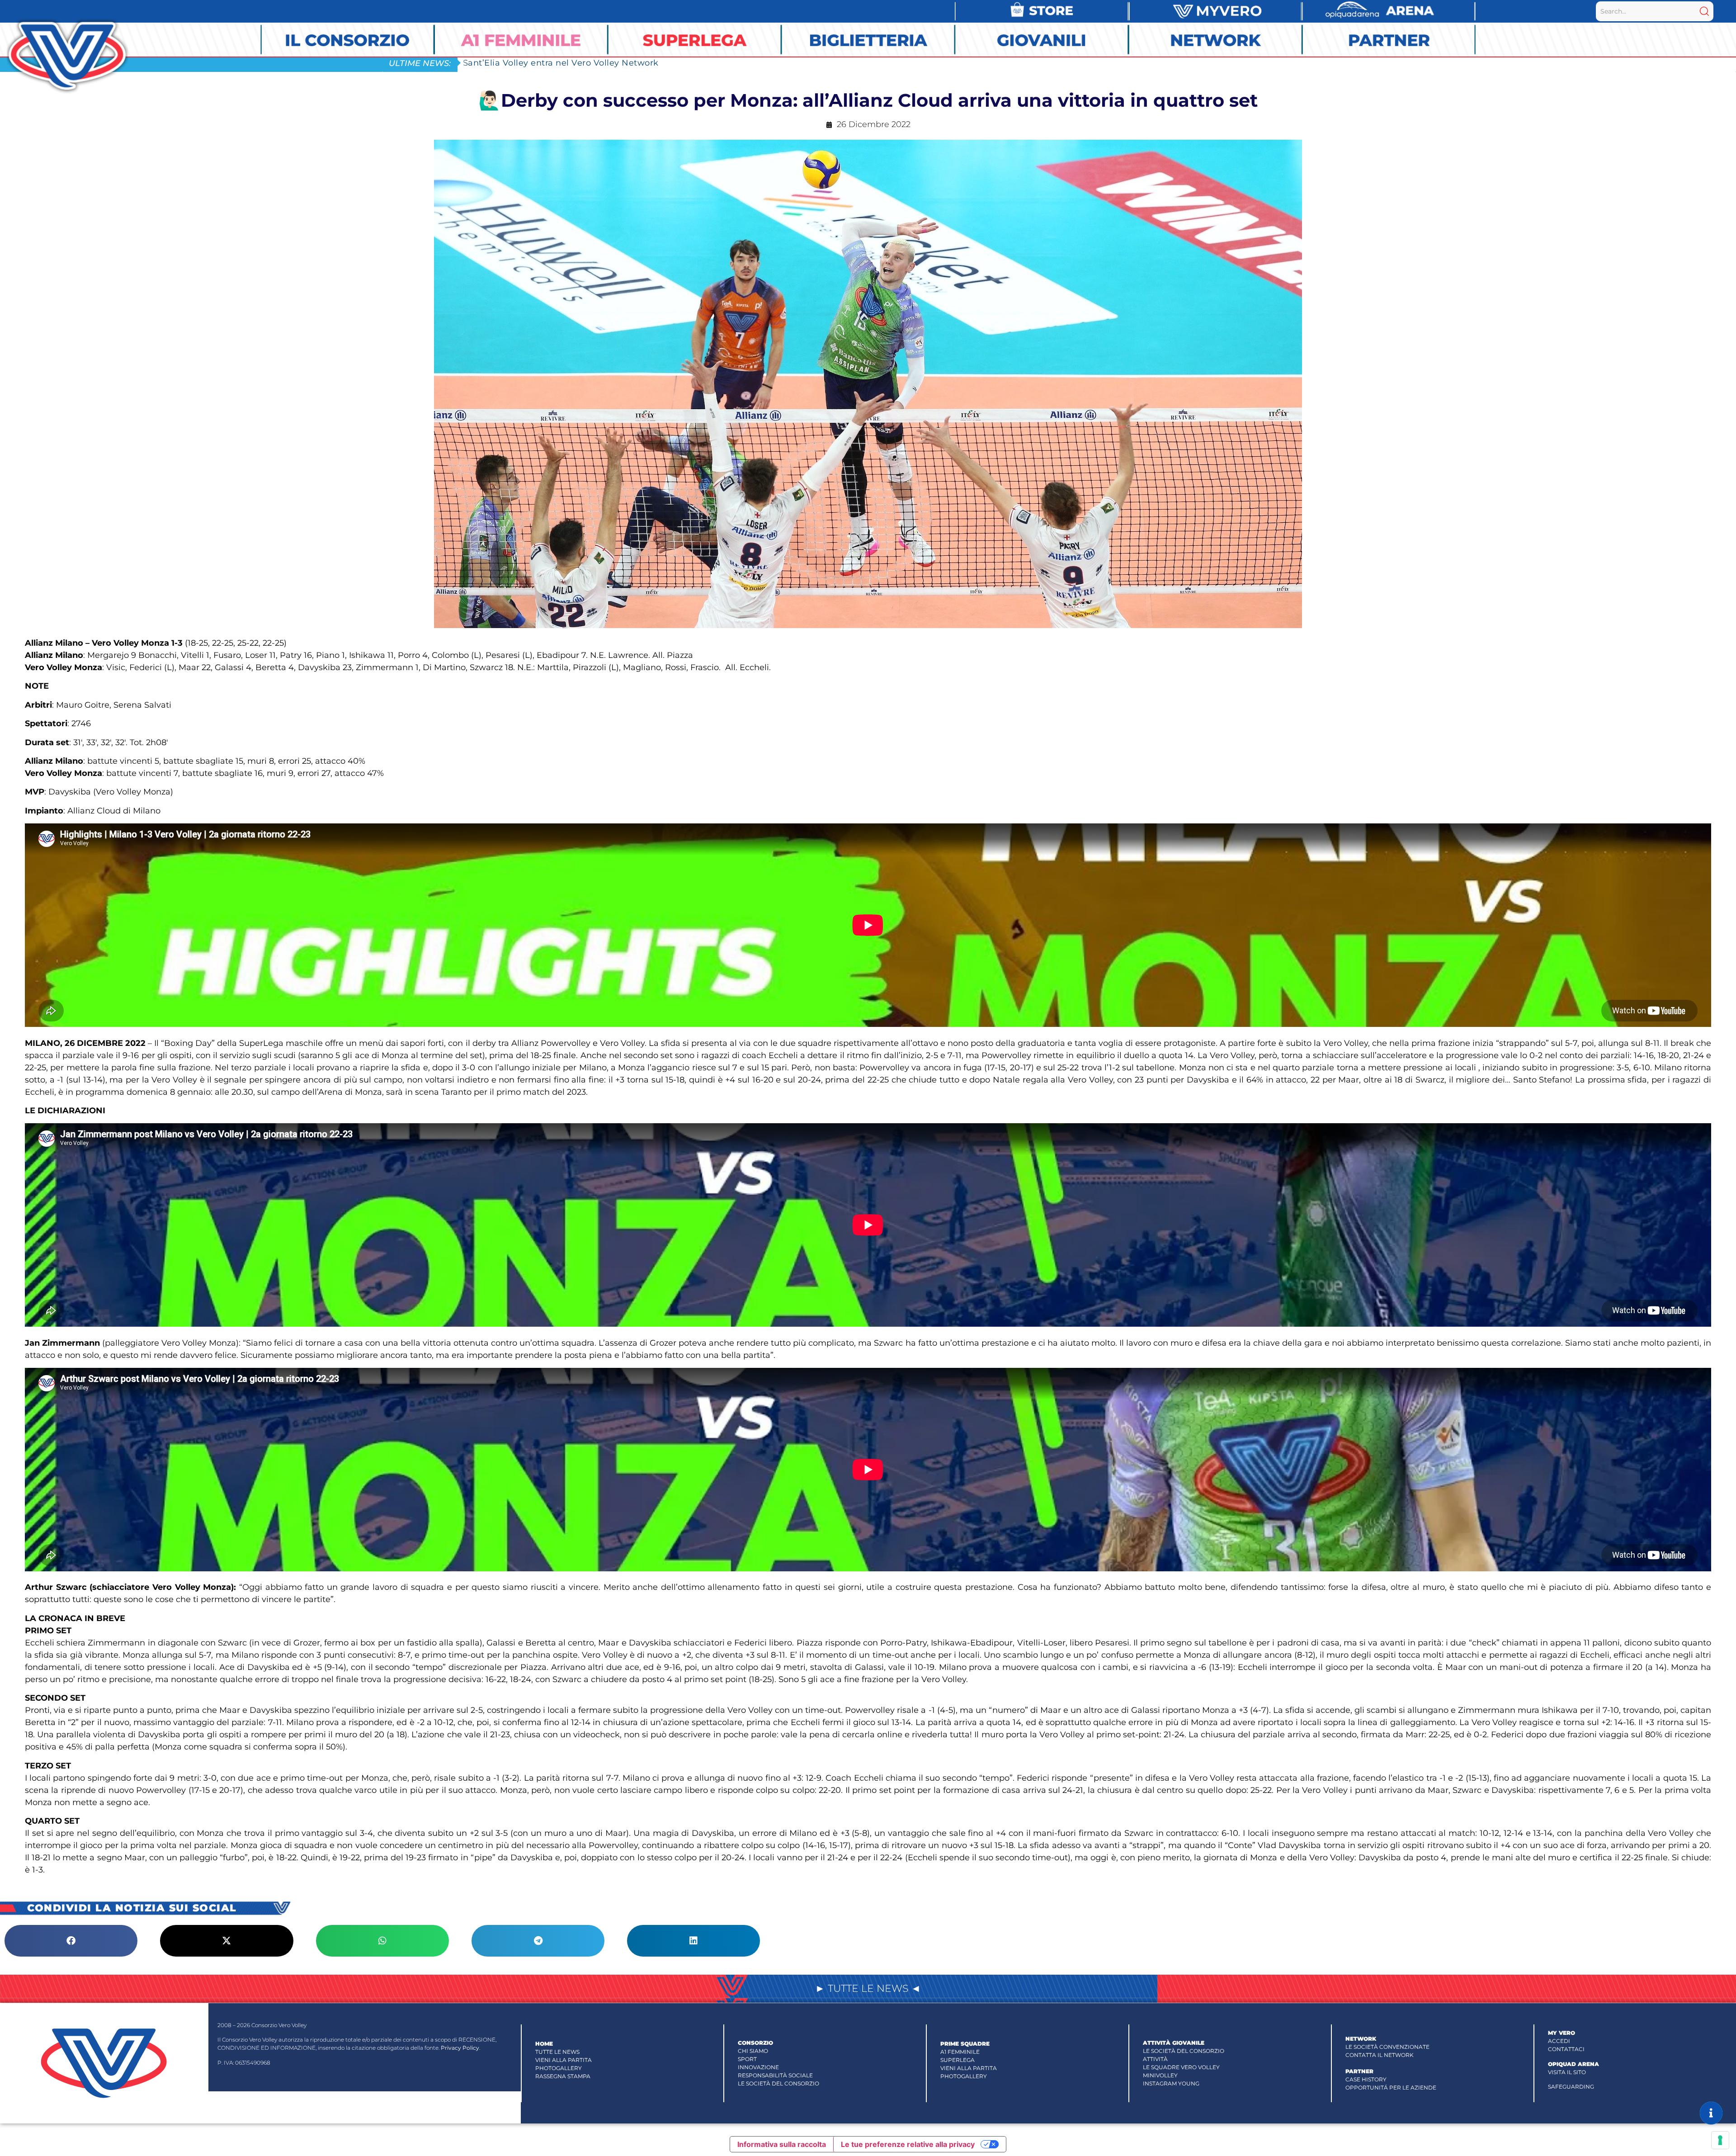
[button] (71, 1941)
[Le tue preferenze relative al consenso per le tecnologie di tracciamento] (1720, 2140)
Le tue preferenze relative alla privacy (908, 2144)
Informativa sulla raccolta (782, 2144)
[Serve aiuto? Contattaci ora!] (1711, 2113)
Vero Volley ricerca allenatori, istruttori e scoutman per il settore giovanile (621, 63)
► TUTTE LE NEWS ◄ (868, 1988)
